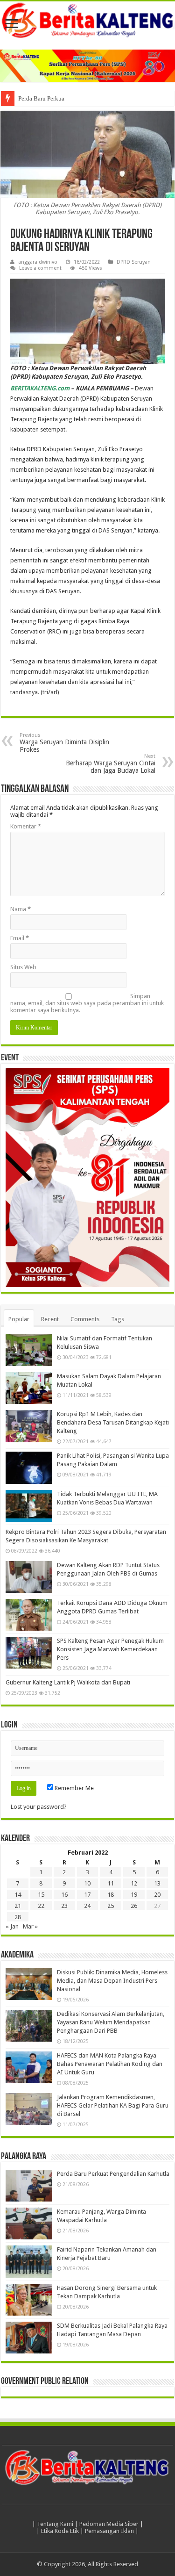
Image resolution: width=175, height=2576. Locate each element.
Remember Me (73, 1788)
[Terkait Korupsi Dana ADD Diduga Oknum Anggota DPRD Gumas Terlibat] (29, 1615)
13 (157, 1883)
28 (18, 1917)
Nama (21, 909)
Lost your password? (39, 1807)
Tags (118, 1319)
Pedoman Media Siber (109, 2524)
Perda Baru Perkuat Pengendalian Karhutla (72, 98)
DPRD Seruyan (134, 262)
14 (18, 1895)
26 (134, 1906)
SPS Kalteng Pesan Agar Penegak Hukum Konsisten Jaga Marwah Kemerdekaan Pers (110, 1649)
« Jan (12, 1926)
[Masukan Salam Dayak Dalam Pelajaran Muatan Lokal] (29, 1388)
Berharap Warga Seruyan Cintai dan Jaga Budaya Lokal (111, 764)
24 (87, 1906)
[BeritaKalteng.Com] (87, 21)
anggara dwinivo (38, 262)
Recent (50, 1319)
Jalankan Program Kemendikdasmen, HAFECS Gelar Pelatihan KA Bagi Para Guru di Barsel (113, 2105)
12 (134, 1883)
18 (111, 1895)
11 (111, 1883)
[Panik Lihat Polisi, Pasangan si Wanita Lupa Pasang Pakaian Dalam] (29, 1468)
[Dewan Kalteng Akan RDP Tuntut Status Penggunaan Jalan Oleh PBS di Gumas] (29, 1577)
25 (111, 1906)
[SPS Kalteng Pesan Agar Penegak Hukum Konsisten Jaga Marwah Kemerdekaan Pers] (29, 1653)
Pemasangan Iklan (109, 2531)
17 (87, 1895)
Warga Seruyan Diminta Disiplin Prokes (64, 743)
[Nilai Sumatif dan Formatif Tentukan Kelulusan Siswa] (29, 1350)
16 (64, 1895)
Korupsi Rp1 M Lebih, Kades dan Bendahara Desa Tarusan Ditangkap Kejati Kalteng (113, 1422)
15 (41, 1895)
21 (18, 1906)
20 (157, 1895)
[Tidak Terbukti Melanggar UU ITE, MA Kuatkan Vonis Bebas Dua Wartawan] (29, 1506)
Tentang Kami (55, 2524)
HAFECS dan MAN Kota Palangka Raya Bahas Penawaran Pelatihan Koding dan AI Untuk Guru (110, 2064)
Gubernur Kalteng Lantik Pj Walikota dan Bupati (68, 1682)
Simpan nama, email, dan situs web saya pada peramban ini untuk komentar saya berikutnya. (87, 1003)
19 (134, 1895)
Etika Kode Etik (60, 2531)
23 (64, 1906)
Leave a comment (40, 268)
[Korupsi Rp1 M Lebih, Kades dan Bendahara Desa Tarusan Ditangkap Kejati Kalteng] (29, 1426)
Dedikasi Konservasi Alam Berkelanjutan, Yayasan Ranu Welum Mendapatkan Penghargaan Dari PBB (111, 2022)
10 (87, 1883)
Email (20, 938)
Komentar (26, 826)
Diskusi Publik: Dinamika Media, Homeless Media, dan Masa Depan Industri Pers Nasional (112, 1981)
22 (41, 1906)
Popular (19, 1319)
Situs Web (23, 967)
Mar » (30, 1926)
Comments (85, 1319)
